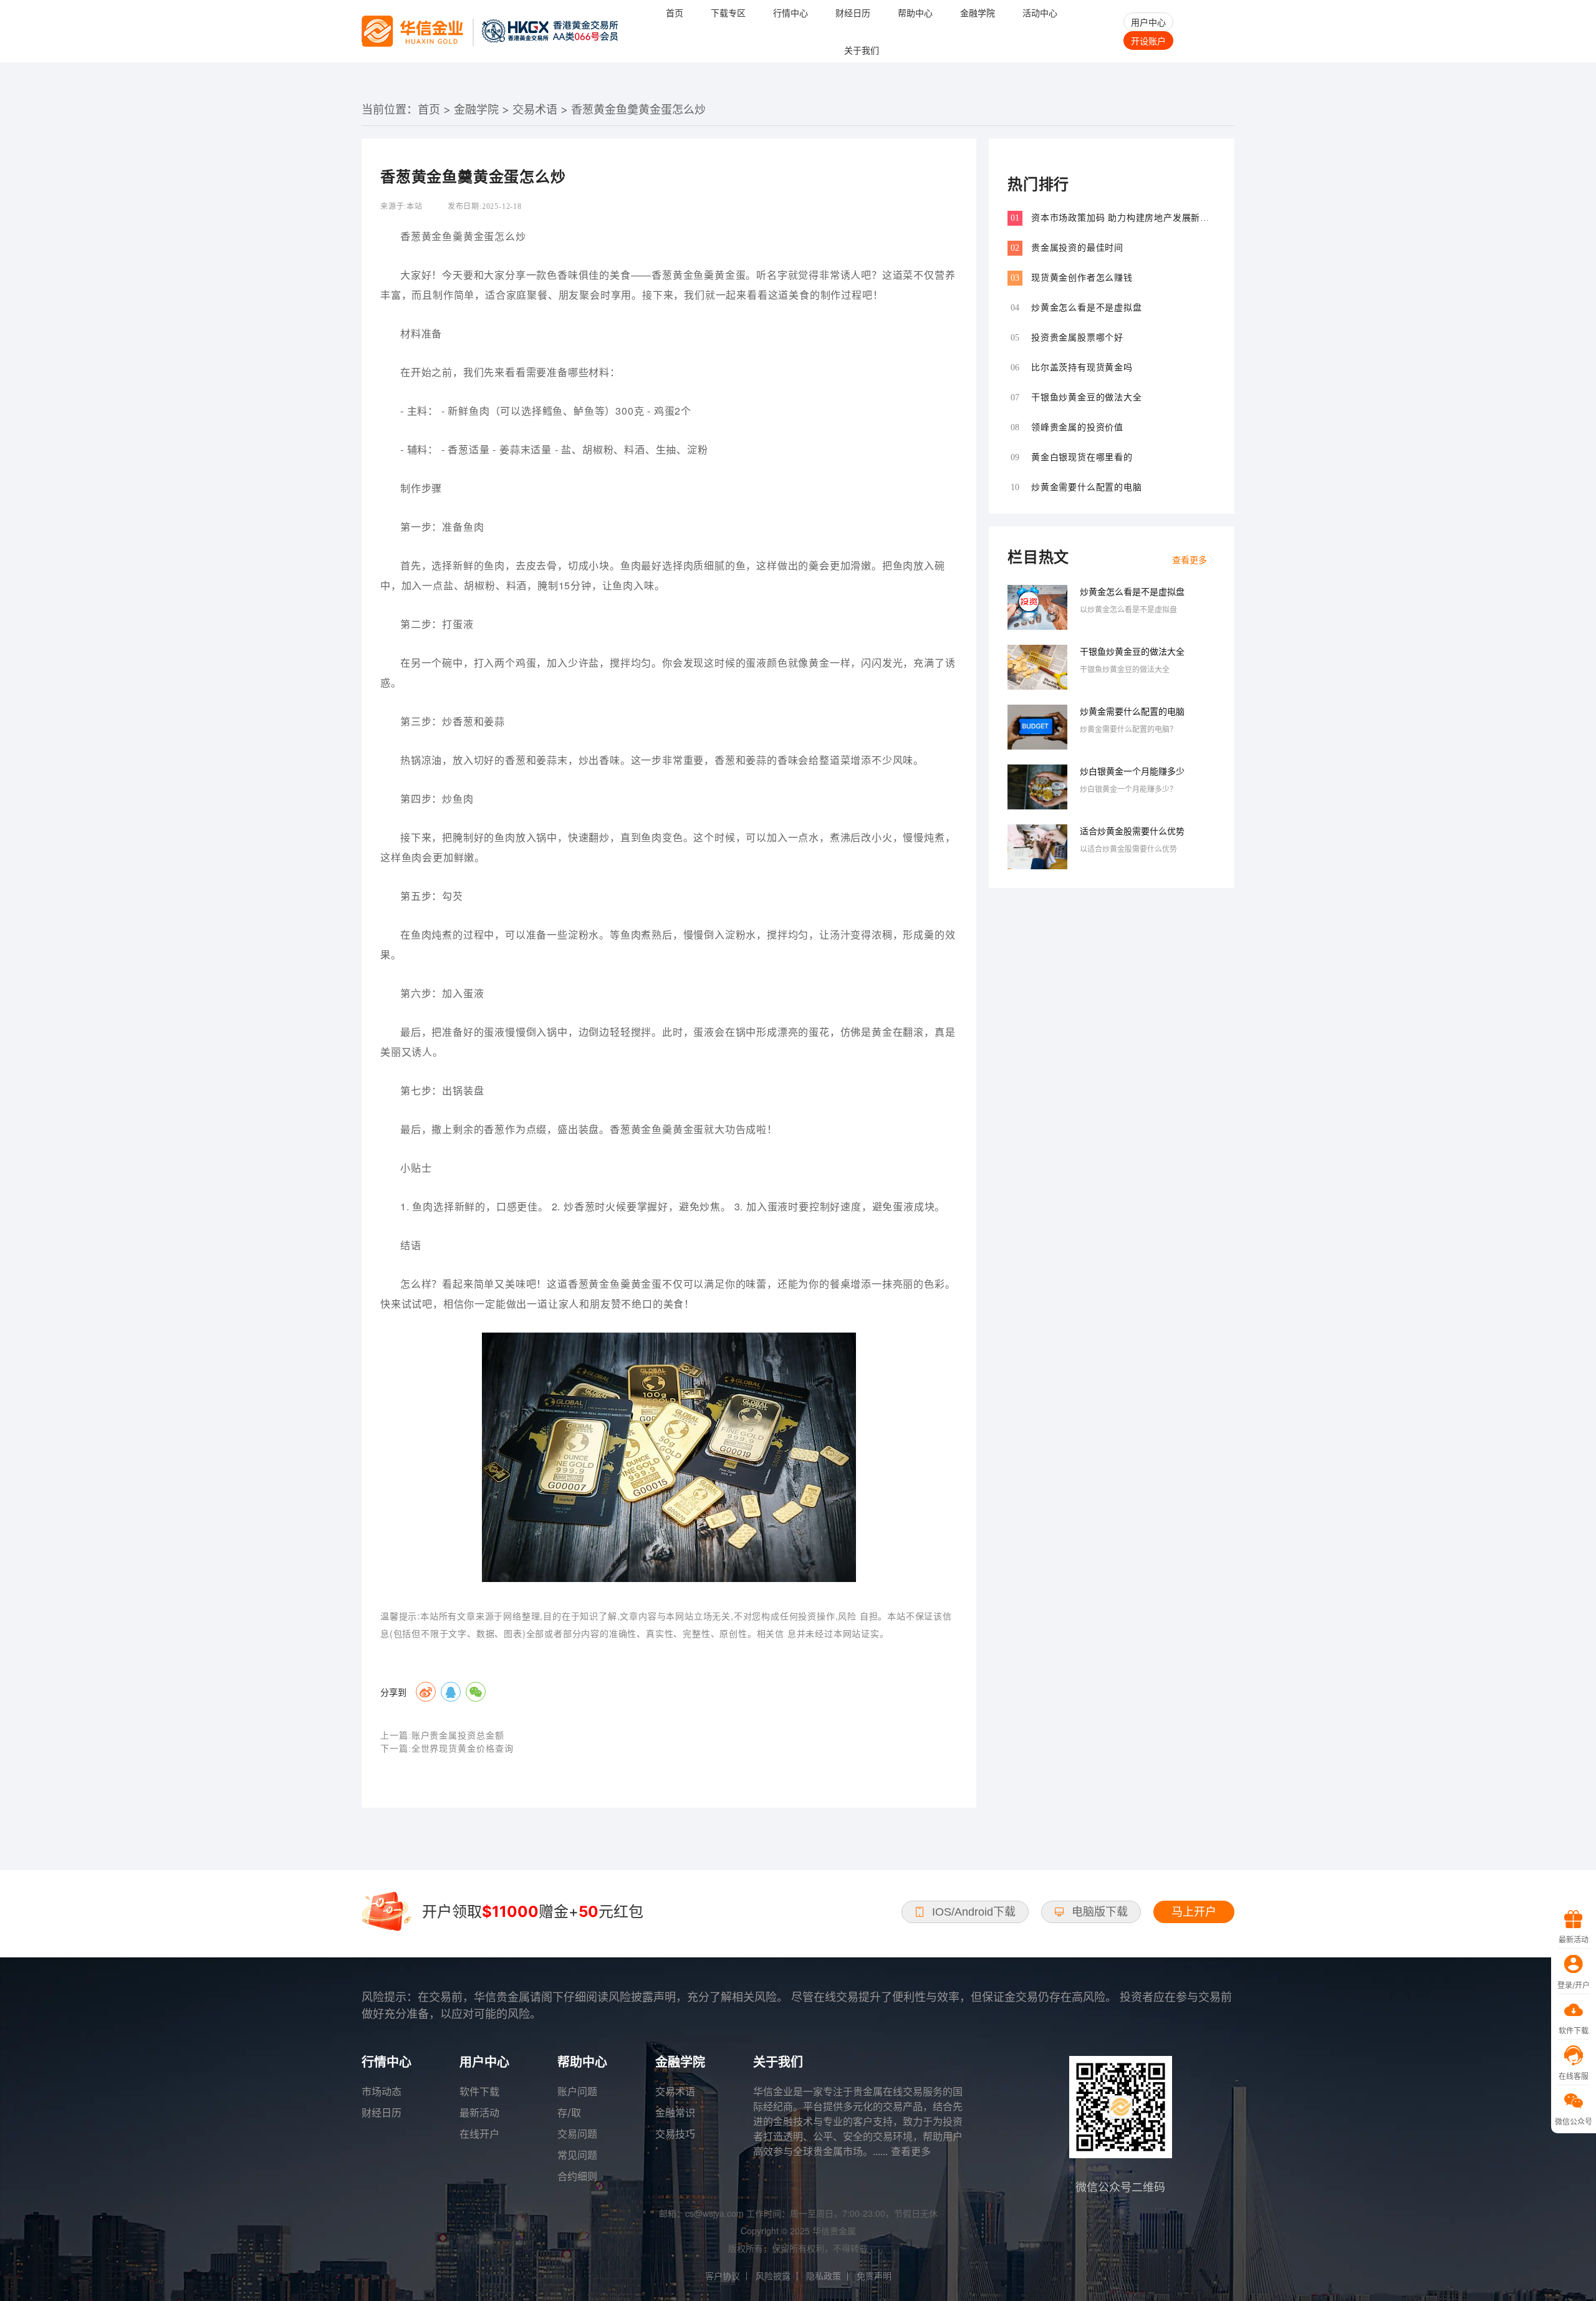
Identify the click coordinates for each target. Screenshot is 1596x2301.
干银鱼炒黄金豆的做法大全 (1087, 398)
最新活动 (479, 2113)
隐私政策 (824, 2276)
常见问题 (577, 2155)
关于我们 (862, 50)
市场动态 (382, 2091)
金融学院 (476, 109)
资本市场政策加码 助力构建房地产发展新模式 (1120, 219)
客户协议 (723, 2276)
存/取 (569, 2113)
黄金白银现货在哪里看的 (1082, 457)
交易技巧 (675, 2134)
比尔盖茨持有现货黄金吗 (1082, 368)
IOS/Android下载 (974, 1912)
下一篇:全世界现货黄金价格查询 (447, 1749)
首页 (429, 109)
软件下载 (479, 2091)
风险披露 (773, 2276)
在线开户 (479, 2134)
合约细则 (577, 2176)
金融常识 (675, 2113)
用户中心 (1148, 22)
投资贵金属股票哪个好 (1077, 338)
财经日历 (382, 2113)
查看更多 (1190, 560)
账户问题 (577, 2091)
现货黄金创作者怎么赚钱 (1082, 278)
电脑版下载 (1100, 1912)
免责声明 (874, 2276)
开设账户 (1148, 41)
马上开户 (1194, 1912)
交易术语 (535, 109)
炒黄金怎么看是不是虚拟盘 (1087, 308)
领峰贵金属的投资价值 (1077, 427)
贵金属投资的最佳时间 (1077, 248)
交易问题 (577, 2134)
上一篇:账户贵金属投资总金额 (442, 1736)
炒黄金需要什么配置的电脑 (1087, 487)
